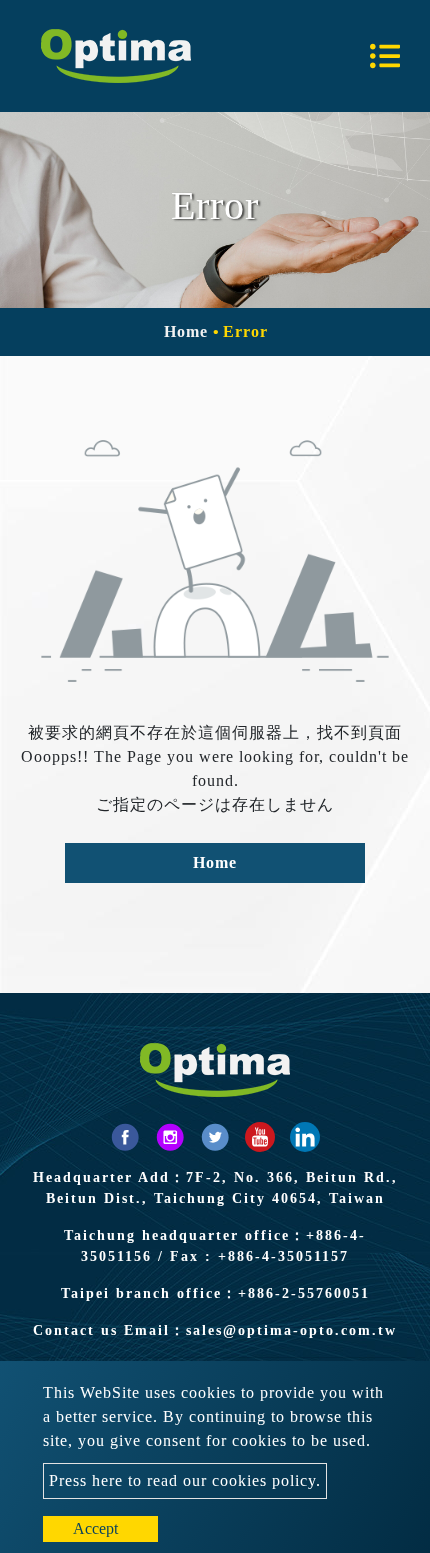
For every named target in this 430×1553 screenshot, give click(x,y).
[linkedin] (305, 1137)
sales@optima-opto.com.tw (291, 1330)
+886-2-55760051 (304, 1293)
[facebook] (125, 1137)
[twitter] (215, 1137)
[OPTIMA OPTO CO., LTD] (116, 56)
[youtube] (260, 1137)
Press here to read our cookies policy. (185, 1480)
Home (186, 331)
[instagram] (170, 1137)
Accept (95, 1528)
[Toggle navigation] (385, 56)
